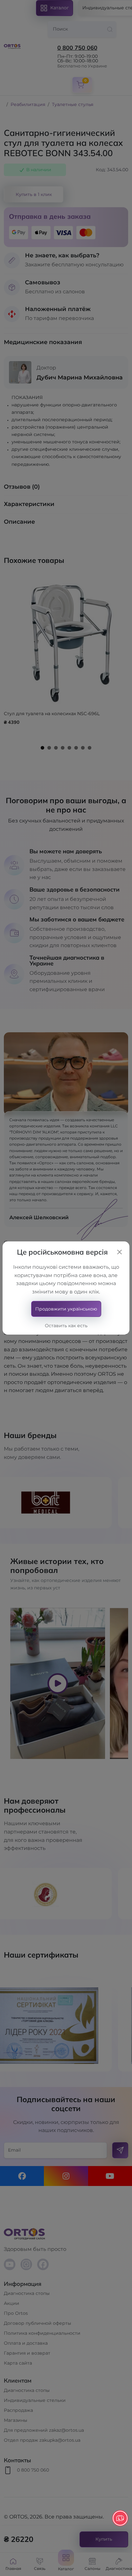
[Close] (120, 1252)
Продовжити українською (66, 1309)
